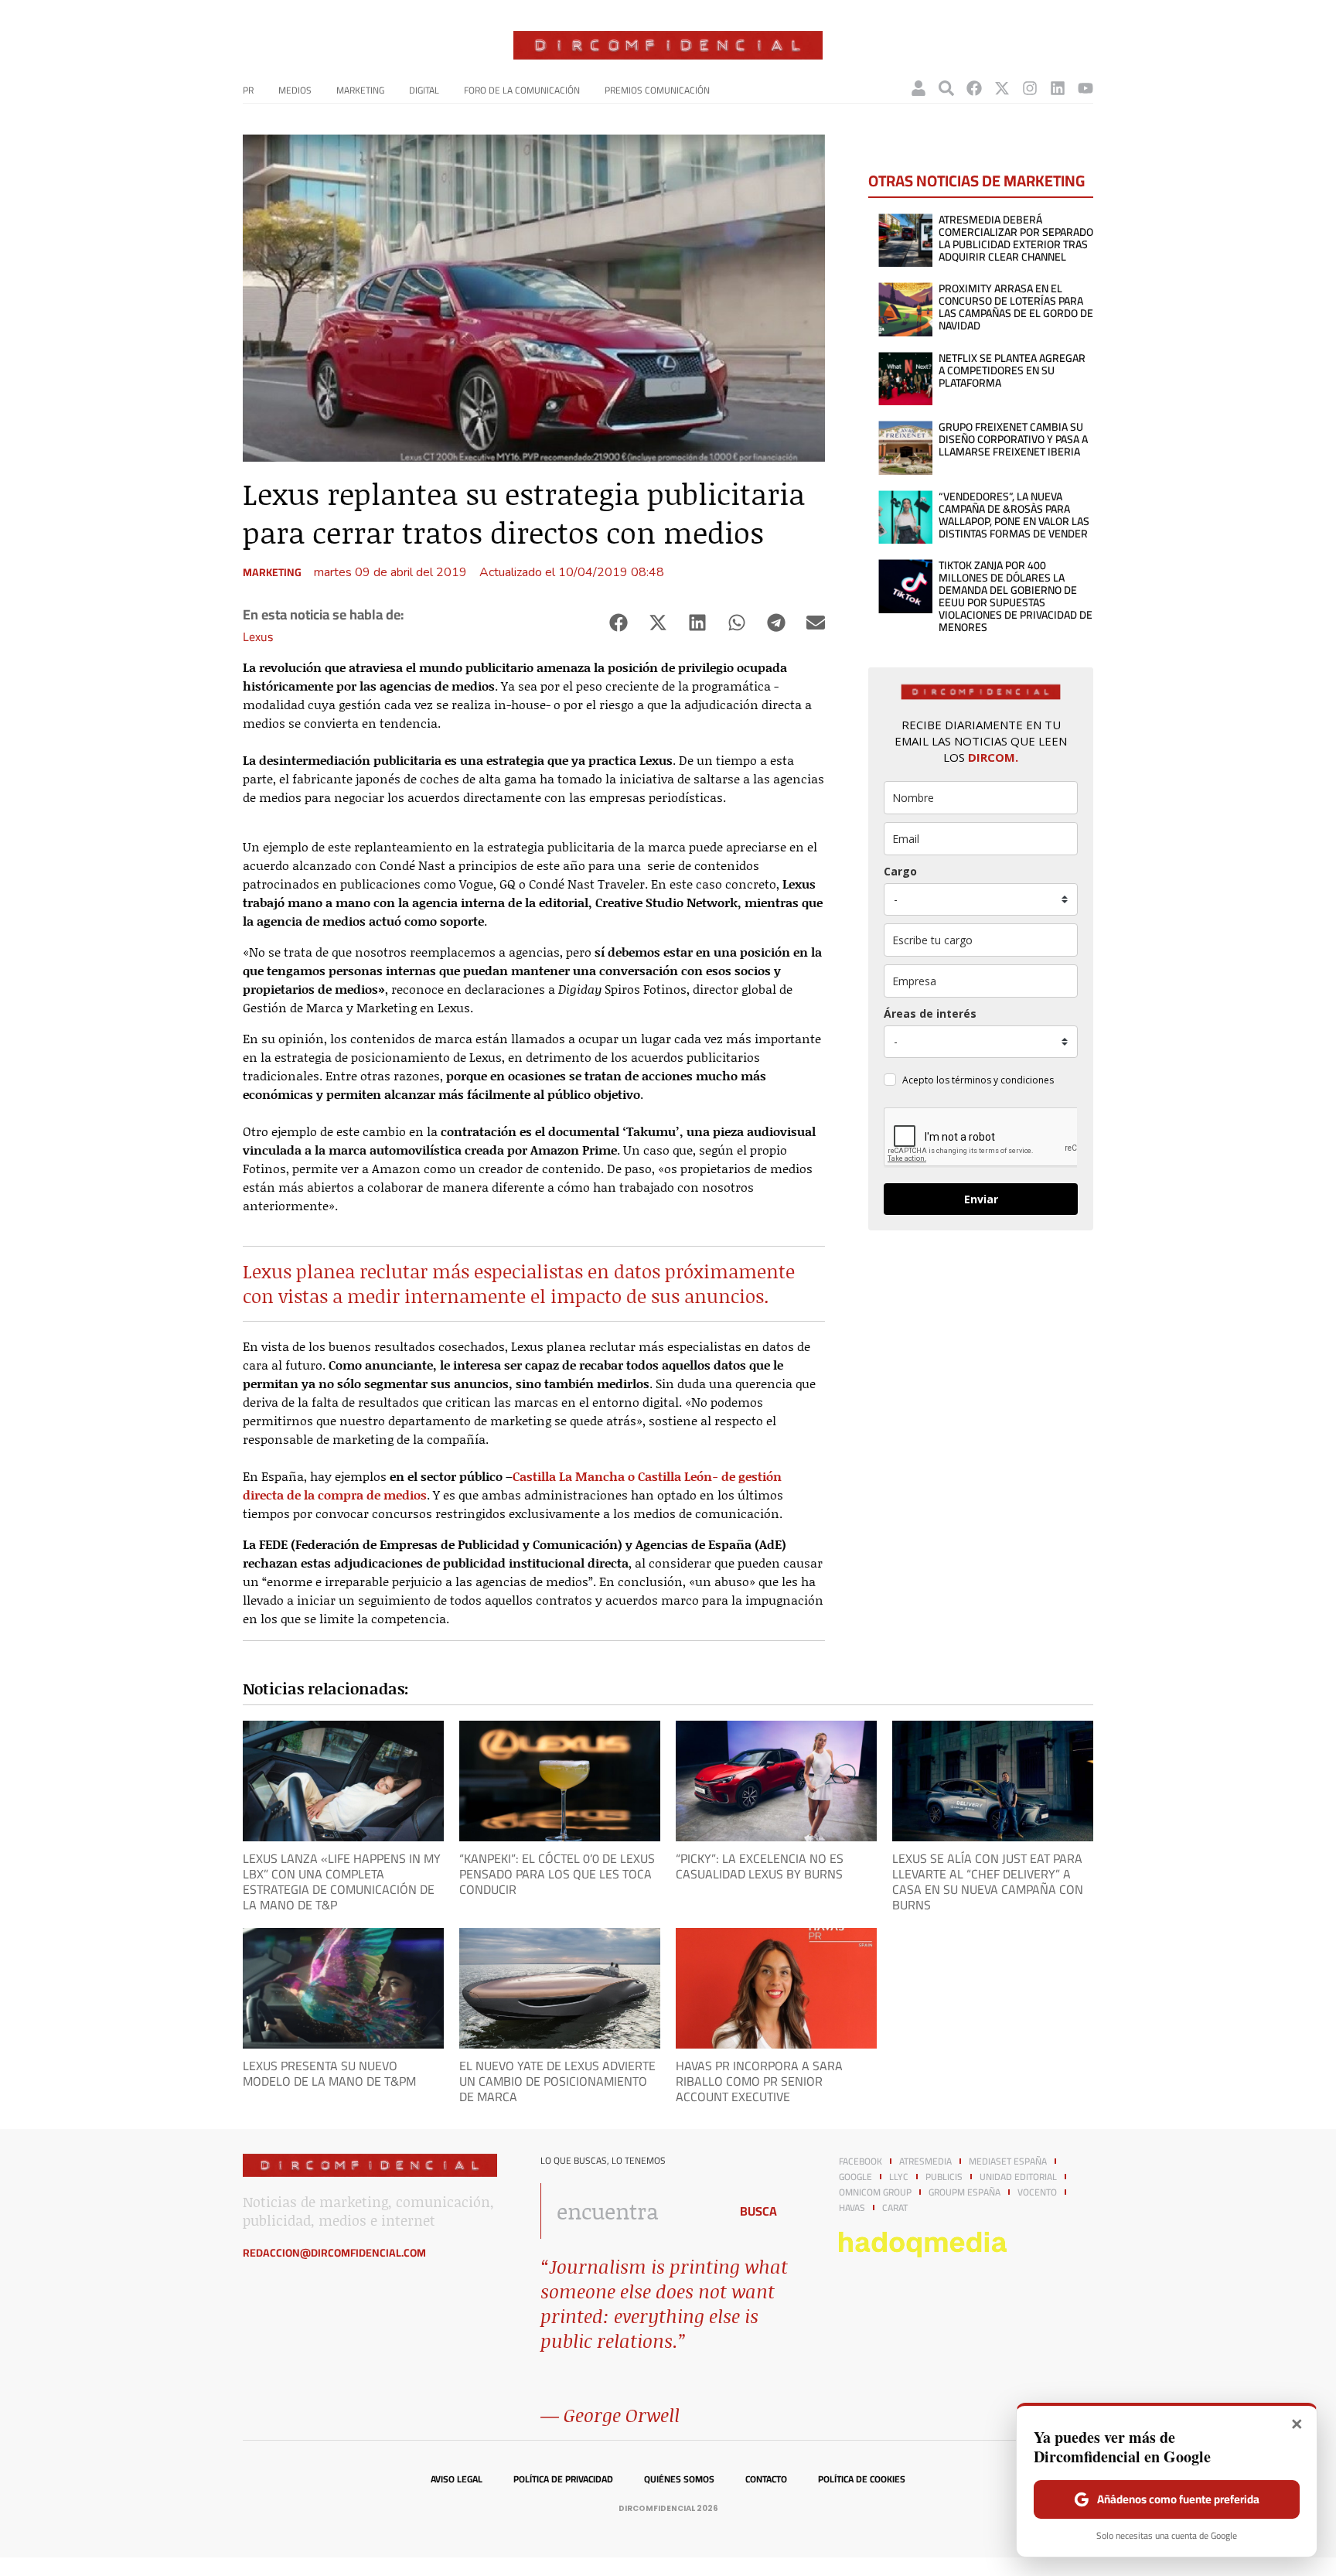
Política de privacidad (563, 2479)
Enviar (981, 1199)
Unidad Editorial (1018, 2177)
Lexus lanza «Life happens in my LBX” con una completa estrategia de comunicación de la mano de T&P (342, 1882)
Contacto (766, 2479)
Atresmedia (925, 2161)
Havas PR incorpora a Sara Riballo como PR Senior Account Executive (759, 2081)
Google (855, 2177)
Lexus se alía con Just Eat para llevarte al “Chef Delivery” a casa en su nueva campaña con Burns (988, 1882)
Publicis (944, 2177)
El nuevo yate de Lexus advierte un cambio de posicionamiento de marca (557, 2081)
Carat (895, 2208)
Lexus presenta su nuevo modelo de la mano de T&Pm (329, 2073)
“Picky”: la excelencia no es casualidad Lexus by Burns (760, 1866)
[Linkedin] (1058, 88)
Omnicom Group (875, 2192)
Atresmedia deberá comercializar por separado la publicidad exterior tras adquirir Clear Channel (1016, 238)
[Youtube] (1085, 88)
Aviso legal (457, 2479)
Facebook (861, 2161)
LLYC (899, 2177)
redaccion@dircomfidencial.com (334, 2253)
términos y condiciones (1003, 1080)
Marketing (360, 90)
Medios (295, 90)
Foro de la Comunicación (522, 90)
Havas (852, 2208)
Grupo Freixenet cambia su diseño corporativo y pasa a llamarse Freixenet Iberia (1013, 439)
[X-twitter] (1002, 88)
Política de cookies (862, 2479)
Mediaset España (1008, 2161)
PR (248, 90)
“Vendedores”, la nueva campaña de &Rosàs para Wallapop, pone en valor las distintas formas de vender (1014, 515)
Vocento (1037, 2192)
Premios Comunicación (657, 90)
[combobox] (631, 2211)
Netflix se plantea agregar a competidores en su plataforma (1012, 370)
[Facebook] (974, 88)
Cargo (900, 871)
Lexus (258, 636)
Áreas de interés (930, 1013)
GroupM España (965, 2192)
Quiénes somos (679, 2479)
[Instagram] (1030, 88)
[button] (618, 623)
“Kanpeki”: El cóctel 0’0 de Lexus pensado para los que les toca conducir (557, 1874)
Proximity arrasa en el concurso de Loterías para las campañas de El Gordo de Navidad (1016, 307)
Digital (424, 90)
